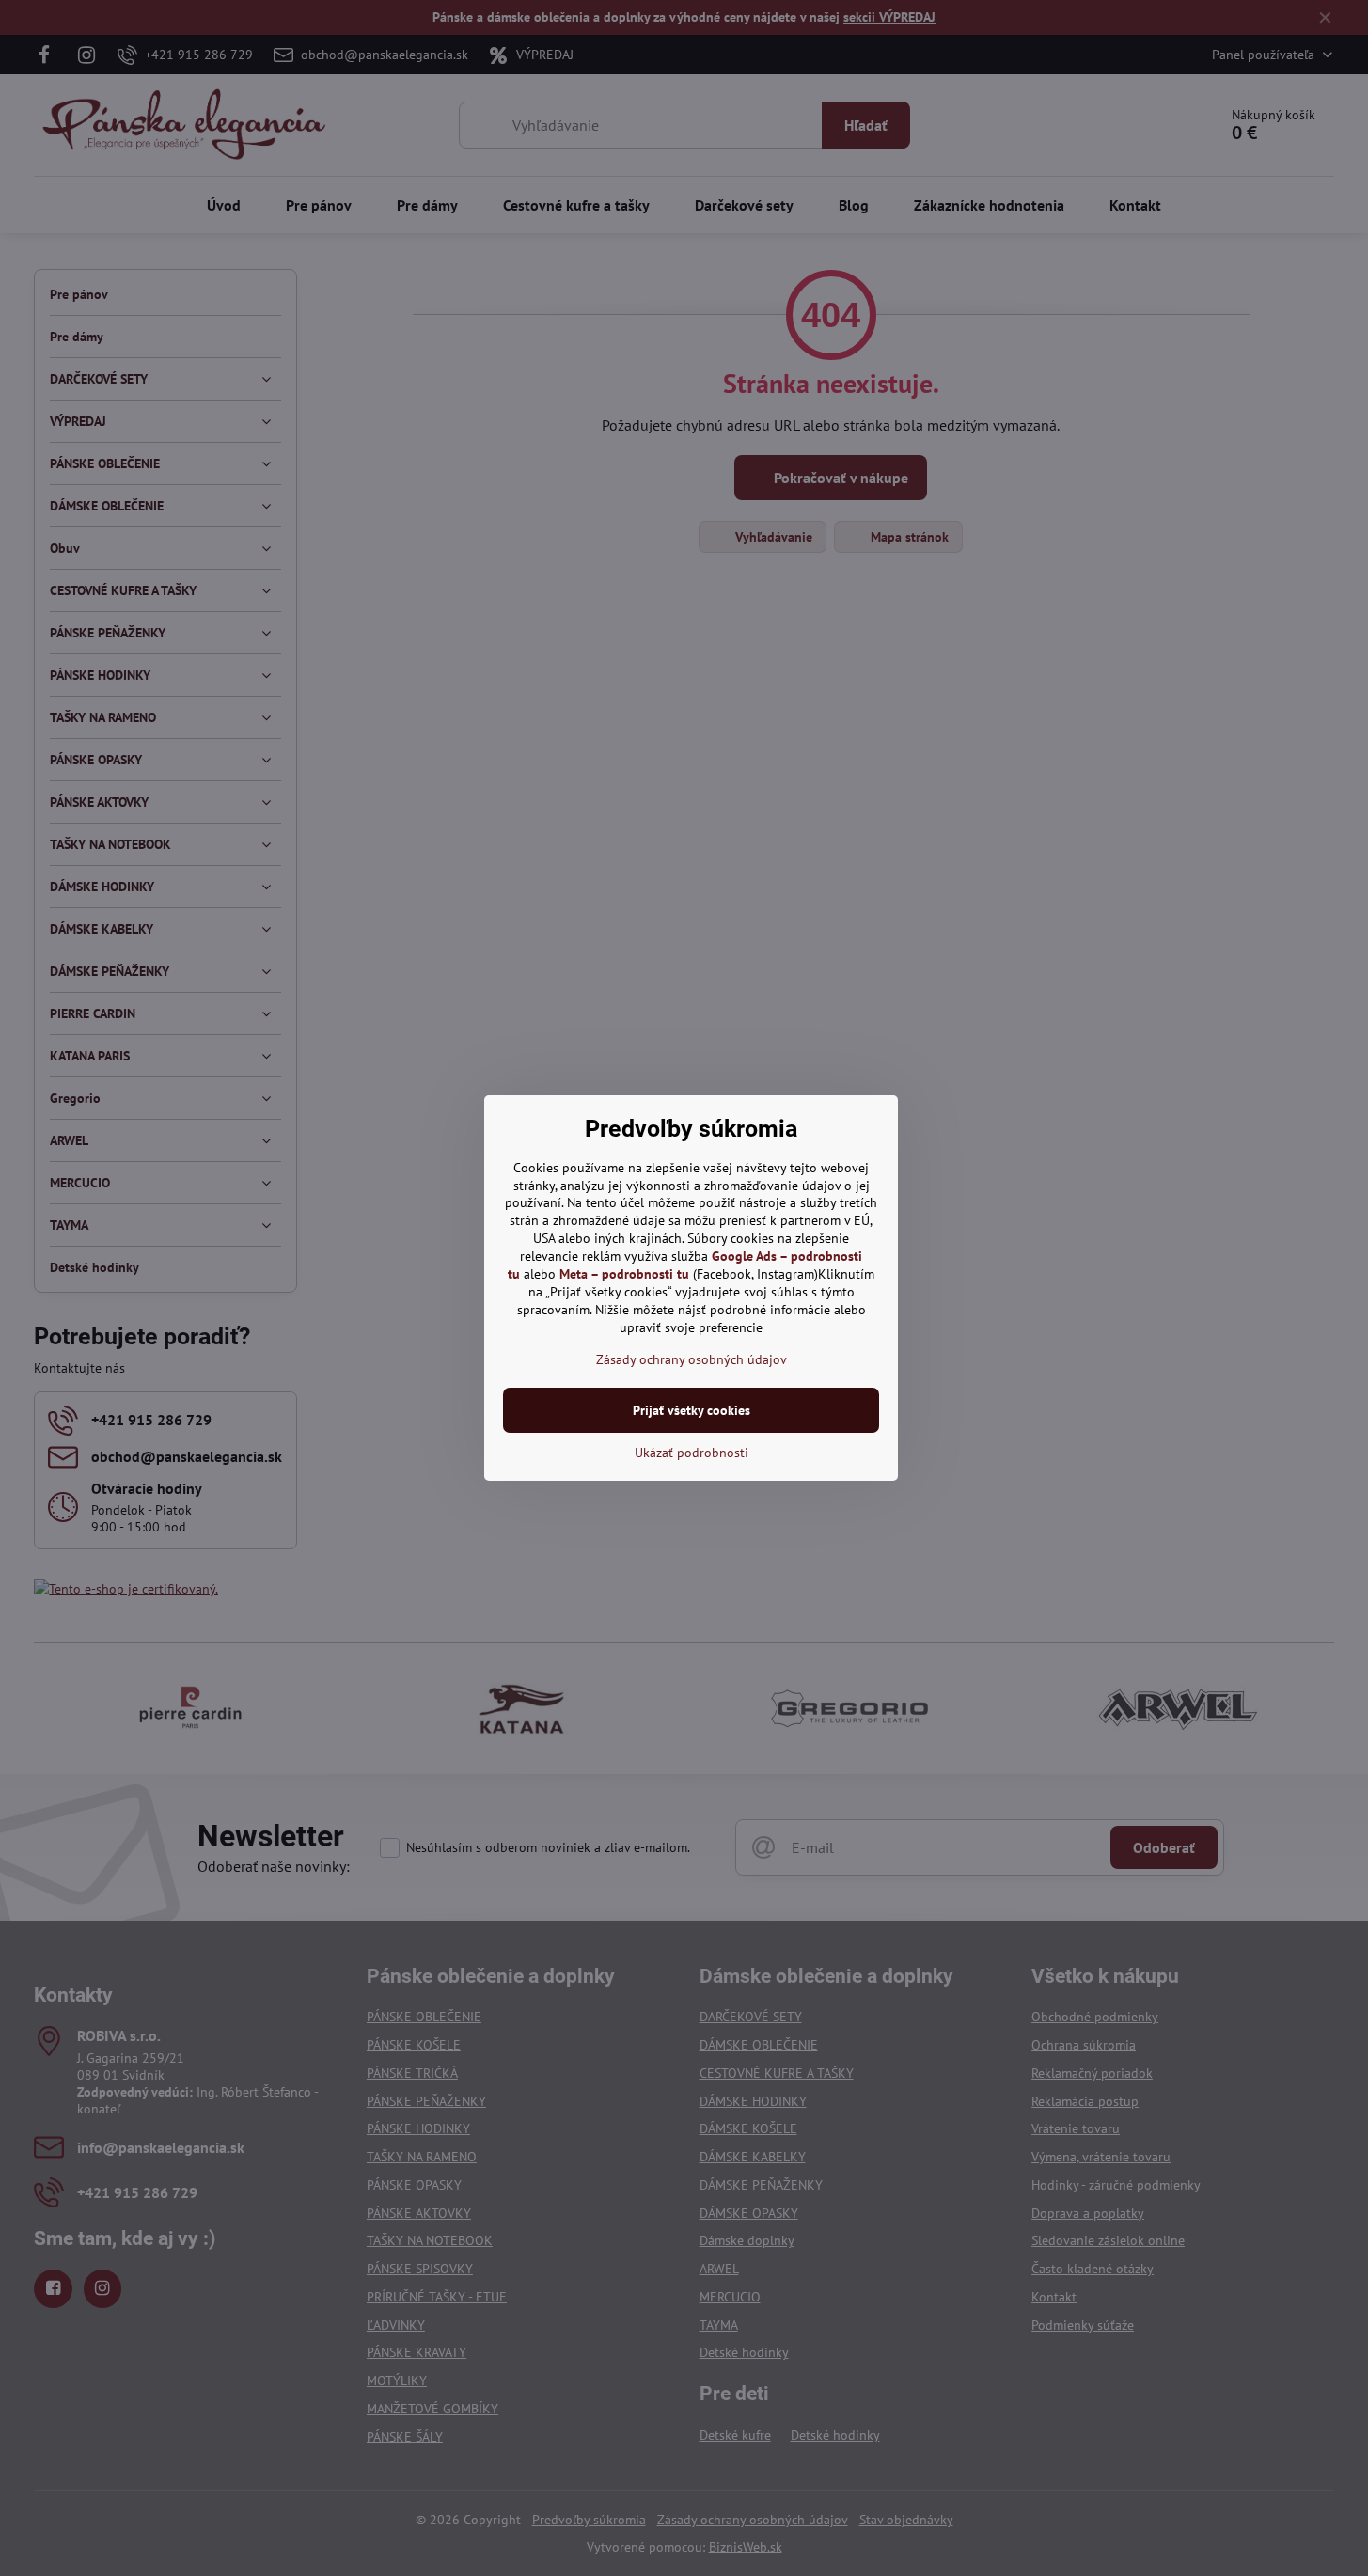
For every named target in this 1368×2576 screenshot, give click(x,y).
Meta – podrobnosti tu (624, 1274)
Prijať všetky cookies (692, 1410)
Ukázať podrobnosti (692, 1453)
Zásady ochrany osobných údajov (692, 1359)
